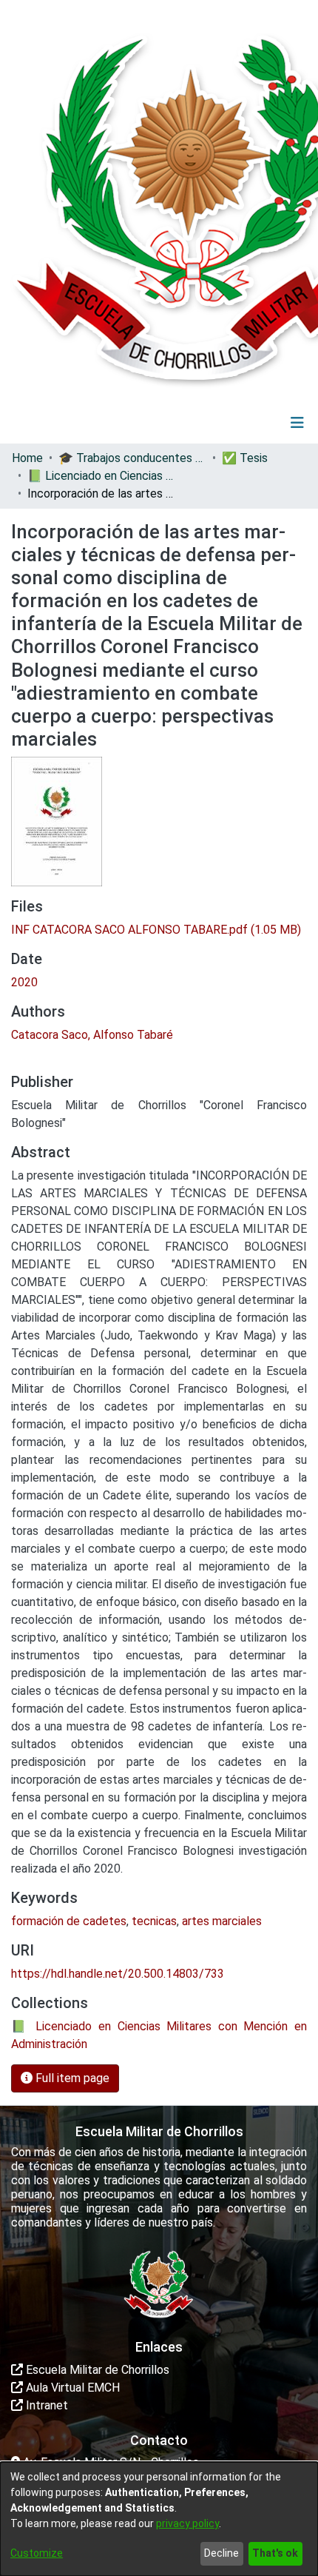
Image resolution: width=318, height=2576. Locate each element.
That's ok (275, 2553)
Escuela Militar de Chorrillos (96, 2370)
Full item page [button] (71, 2078)
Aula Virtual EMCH (71, 2388)
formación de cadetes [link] (69, 1921)
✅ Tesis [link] (245, 458)
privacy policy (187, 2523)
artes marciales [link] (222, 1921)
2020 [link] (24, 982)
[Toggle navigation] (297, 423)
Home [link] (27, 458)
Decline (221, 2553)
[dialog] (159, 2519)
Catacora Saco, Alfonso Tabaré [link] (92, 1035)
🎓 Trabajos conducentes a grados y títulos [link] (132, 458)
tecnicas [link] (154, 1921)
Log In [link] (254, 422)
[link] (156, 930)
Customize (37, 2553)
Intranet (45, 2405)
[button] (206, 423)
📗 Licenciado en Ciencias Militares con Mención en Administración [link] (101, 476)
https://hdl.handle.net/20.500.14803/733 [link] (118, 1974)
